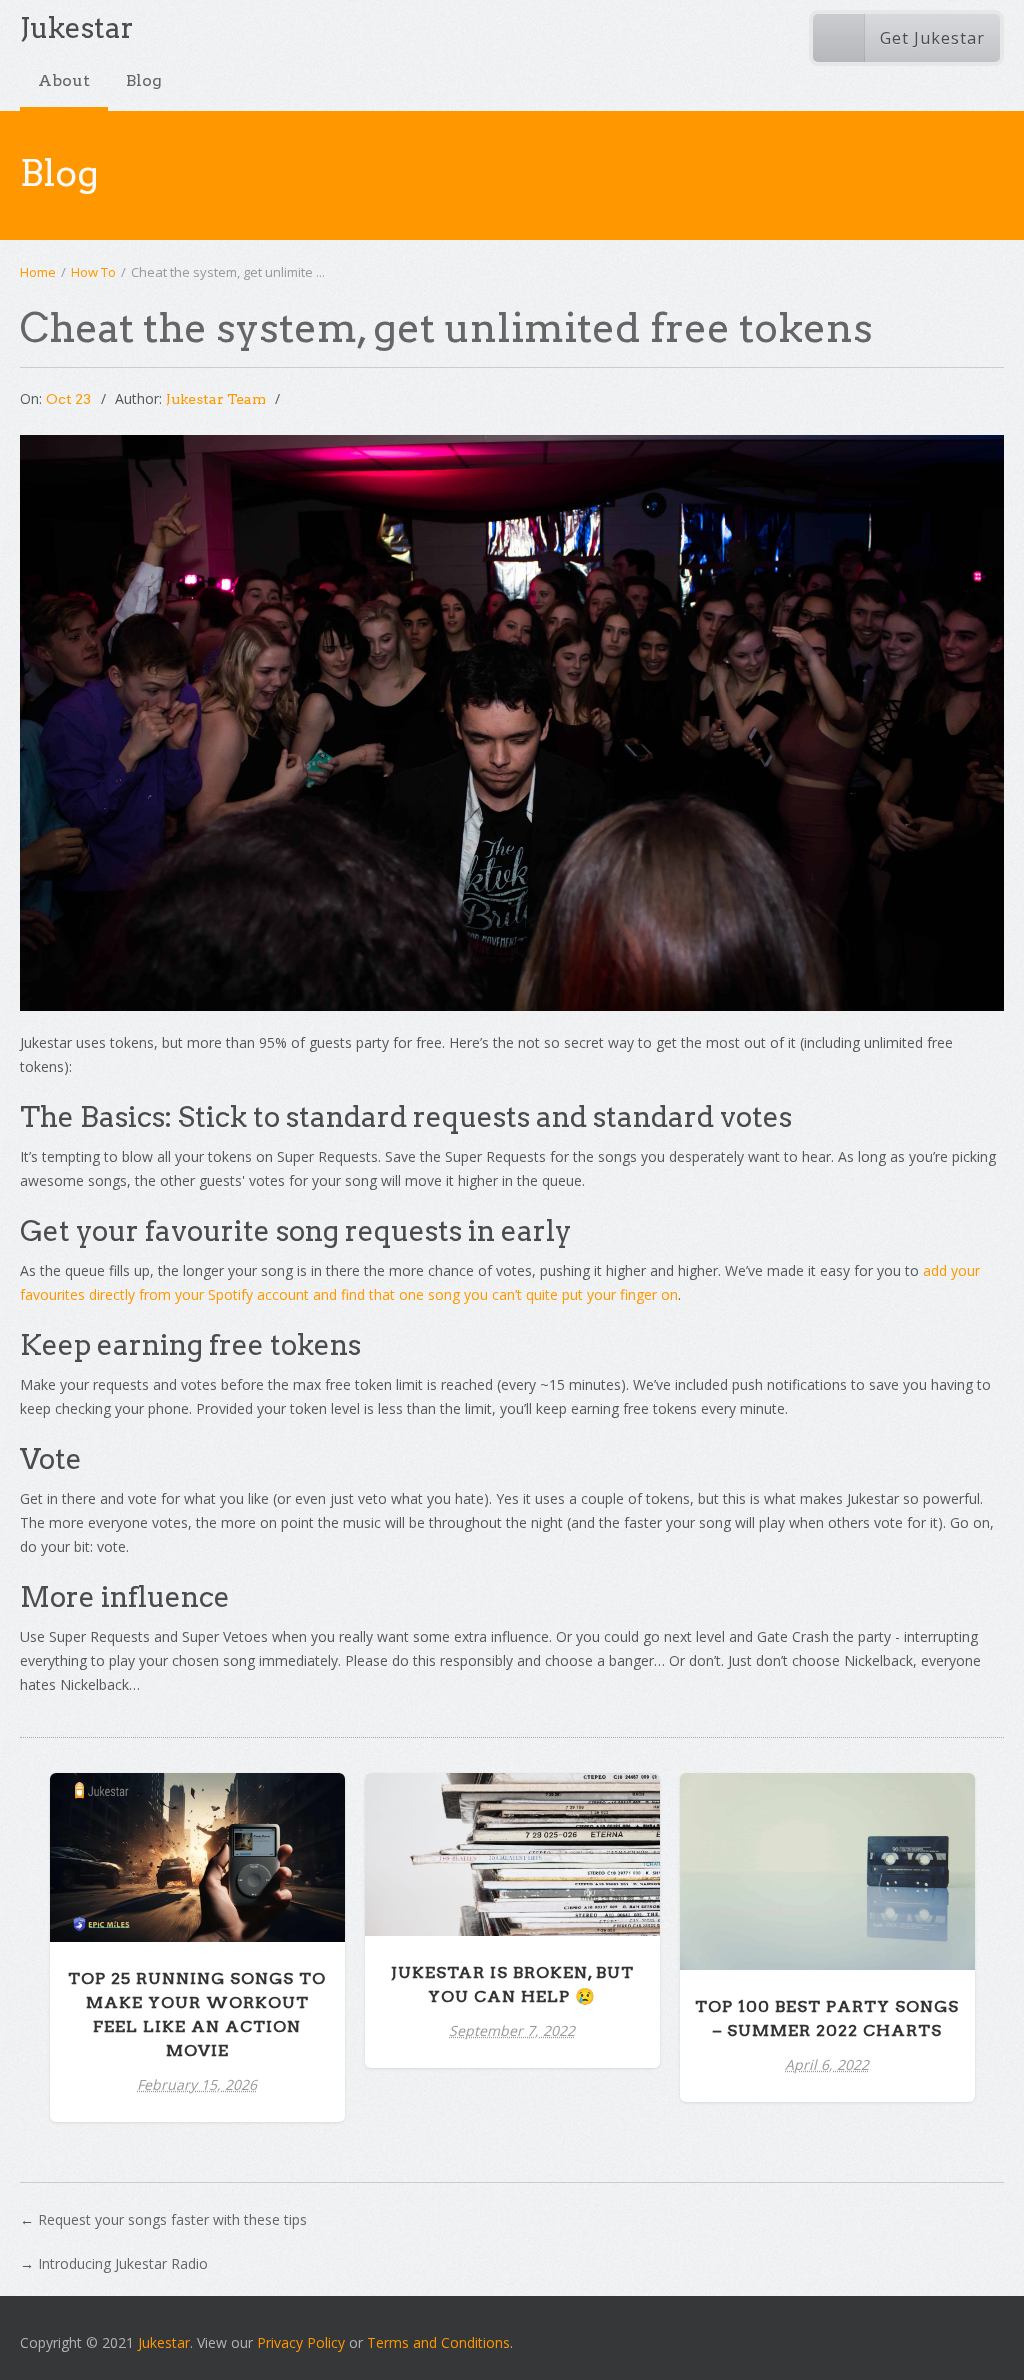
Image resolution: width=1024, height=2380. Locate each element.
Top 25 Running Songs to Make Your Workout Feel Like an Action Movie (197, 1844)
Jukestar (164, 2342)
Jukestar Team (216, 399)
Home (38, 272)
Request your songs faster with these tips (172, 2219)
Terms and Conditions (438, 2342)
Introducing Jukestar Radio (123, 2263)
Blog (144, 80)
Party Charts (197, 1906)
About (64, 80)
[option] (197, 1947)
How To (93, 272)
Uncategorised (512, 1890)
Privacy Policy (301, 2342)
